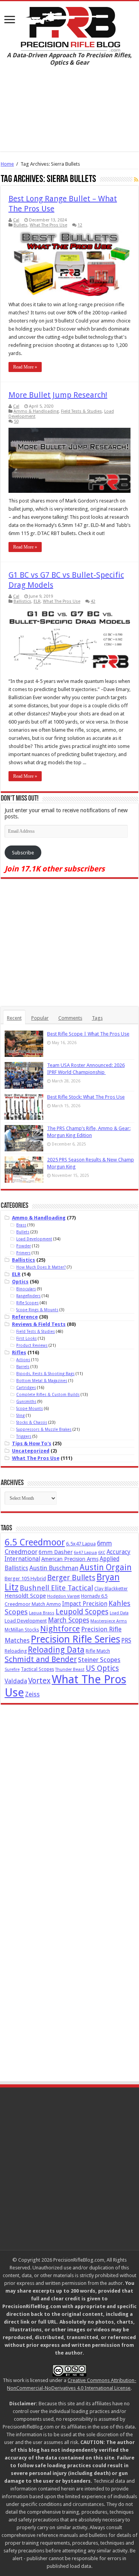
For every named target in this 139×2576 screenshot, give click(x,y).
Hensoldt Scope (25, 1596)
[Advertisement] (69, 115)
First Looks (26, 1338)
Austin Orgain (106, 1567)
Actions (23, 1360)
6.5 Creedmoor (35, 1542)
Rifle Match (98, 1651)
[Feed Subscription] (136, 180)
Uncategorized (31, 1451)
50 (16, 421)
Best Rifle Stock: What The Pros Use (86, 1097)
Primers (23, 1253)
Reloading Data (56, 1650)
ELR (37, 601)
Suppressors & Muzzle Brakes (44, 1429)
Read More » (25, 367)
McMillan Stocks (22, 1630)
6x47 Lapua (85, 1553)
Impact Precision (85, 1604)
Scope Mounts (30, 1408)
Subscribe (23, 853)
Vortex (39, 1681)
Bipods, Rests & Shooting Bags (45, 1374)
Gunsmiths (26, 1401)
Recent (14, 1018)
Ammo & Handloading (36, 411)
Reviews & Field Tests (39, 1324)
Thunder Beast (70, 1670)
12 (80, 225)
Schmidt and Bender (41, 1659)
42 (93, 601)
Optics (20, 1282)
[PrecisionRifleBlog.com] (70, 28)
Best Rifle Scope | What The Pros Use (88, 1034)
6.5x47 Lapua (81, 1544)
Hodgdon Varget (64, 1596)
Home (7, 164)
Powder (24, 1246)
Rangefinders (28, 1296)
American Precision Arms (70, 1559)
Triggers (24, 1436)
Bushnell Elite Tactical (56, 1588)
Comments (70, 1018)
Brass (21, 1225)
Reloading (16, 1651)
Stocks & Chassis (32, 1422)
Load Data (119, 1613)
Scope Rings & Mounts (37, 1310)
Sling (20, 1415)
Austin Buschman (54, 1568)
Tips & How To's (32, 1443)
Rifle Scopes (27, 1303)
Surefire (12, 1670)
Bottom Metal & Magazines (42, 1381)
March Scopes (69, 1620)
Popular (40, 1018)
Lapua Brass (42, 1613)
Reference (25, 1317)
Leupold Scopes (82, 1612)
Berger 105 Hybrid (25, 1579)
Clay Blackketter (111, 1589)
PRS (126, 1640)
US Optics (102, 1668)
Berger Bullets (71, 1578)
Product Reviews (32, 1345)
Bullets (20, 225)
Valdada (16, 1681)
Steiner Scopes (99, 1660)
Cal (16, 220)
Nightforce (60, 1629)
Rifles (19, 1352)
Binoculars (26, 1289)
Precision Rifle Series (75, 1639)
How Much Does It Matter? (41, 1267)
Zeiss (32, 1694)
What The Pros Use (48, 225)
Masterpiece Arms (109, 1621)
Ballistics (22, 601)
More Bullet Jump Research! (58, 395)
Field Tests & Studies (81, 411)
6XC (102, 1553)
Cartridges (26, 1387)
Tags (97, 1018)
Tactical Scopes (37, 1669)
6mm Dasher (56, 1552)
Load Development (34, 1239)
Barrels (23, 1367)
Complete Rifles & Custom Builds (48, 1394)
